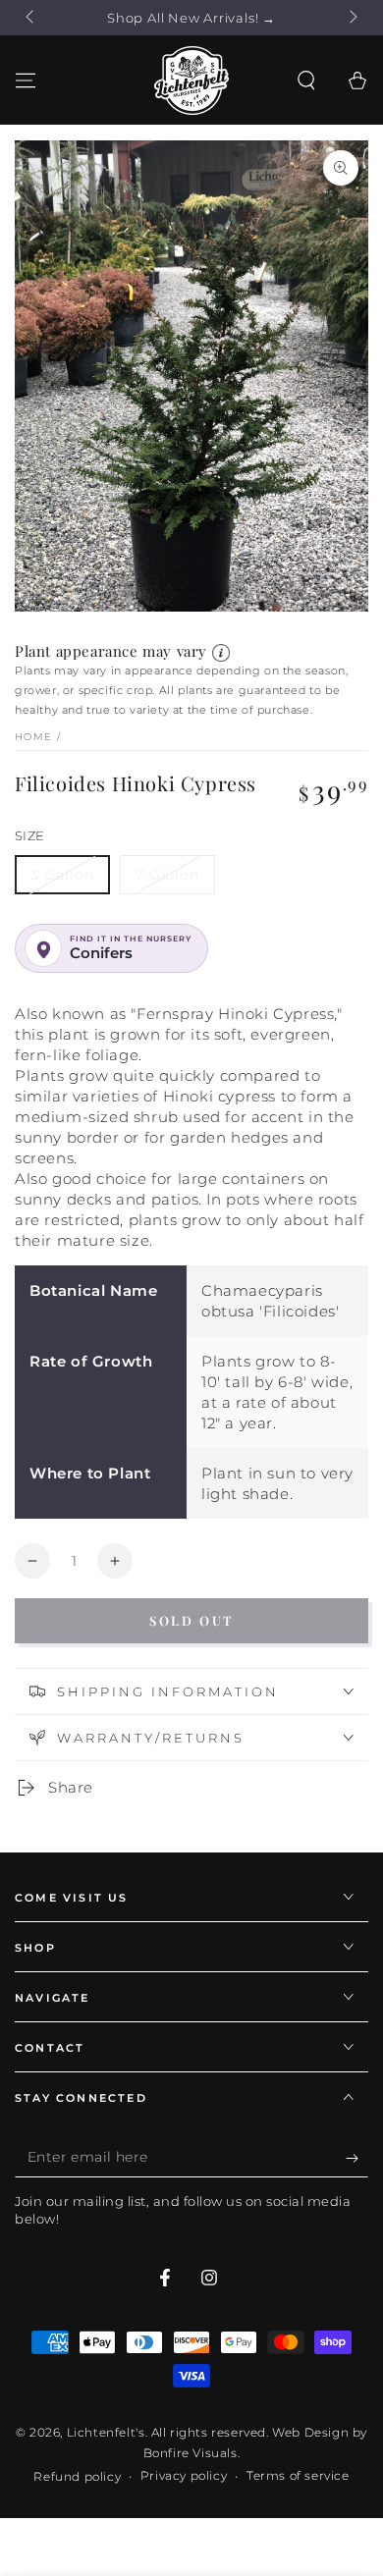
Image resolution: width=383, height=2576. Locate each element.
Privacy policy (184, 2475)
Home (33, 737)
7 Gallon (167, 875)
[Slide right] (352, 18)
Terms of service (298, 2475)
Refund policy (77, 2476)
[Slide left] (31, 18)
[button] (306, 80)
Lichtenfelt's (106, 2432)
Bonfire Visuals (191, 2453)
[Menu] (26, 80)
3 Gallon (62, 875)
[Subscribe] (357, 2158)
